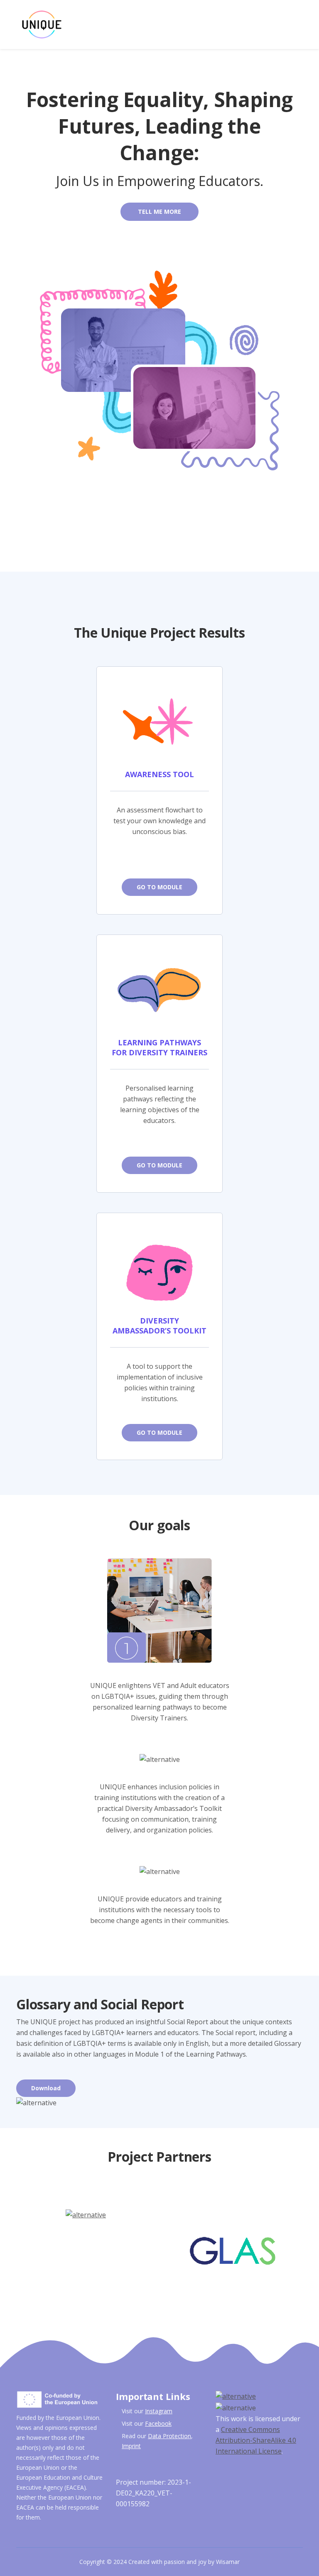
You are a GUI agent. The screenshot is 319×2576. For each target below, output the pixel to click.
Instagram (159, 2411)
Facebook (158, 2423)
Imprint (131, 2446)
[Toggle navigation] (307, 25)
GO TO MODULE (159, 887)
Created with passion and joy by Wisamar (184, 2562)
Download (46, 2088)
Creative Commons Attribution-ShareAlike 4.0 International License (256, 2440)
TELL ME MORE (159, 212)
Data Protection (169, 2436)
